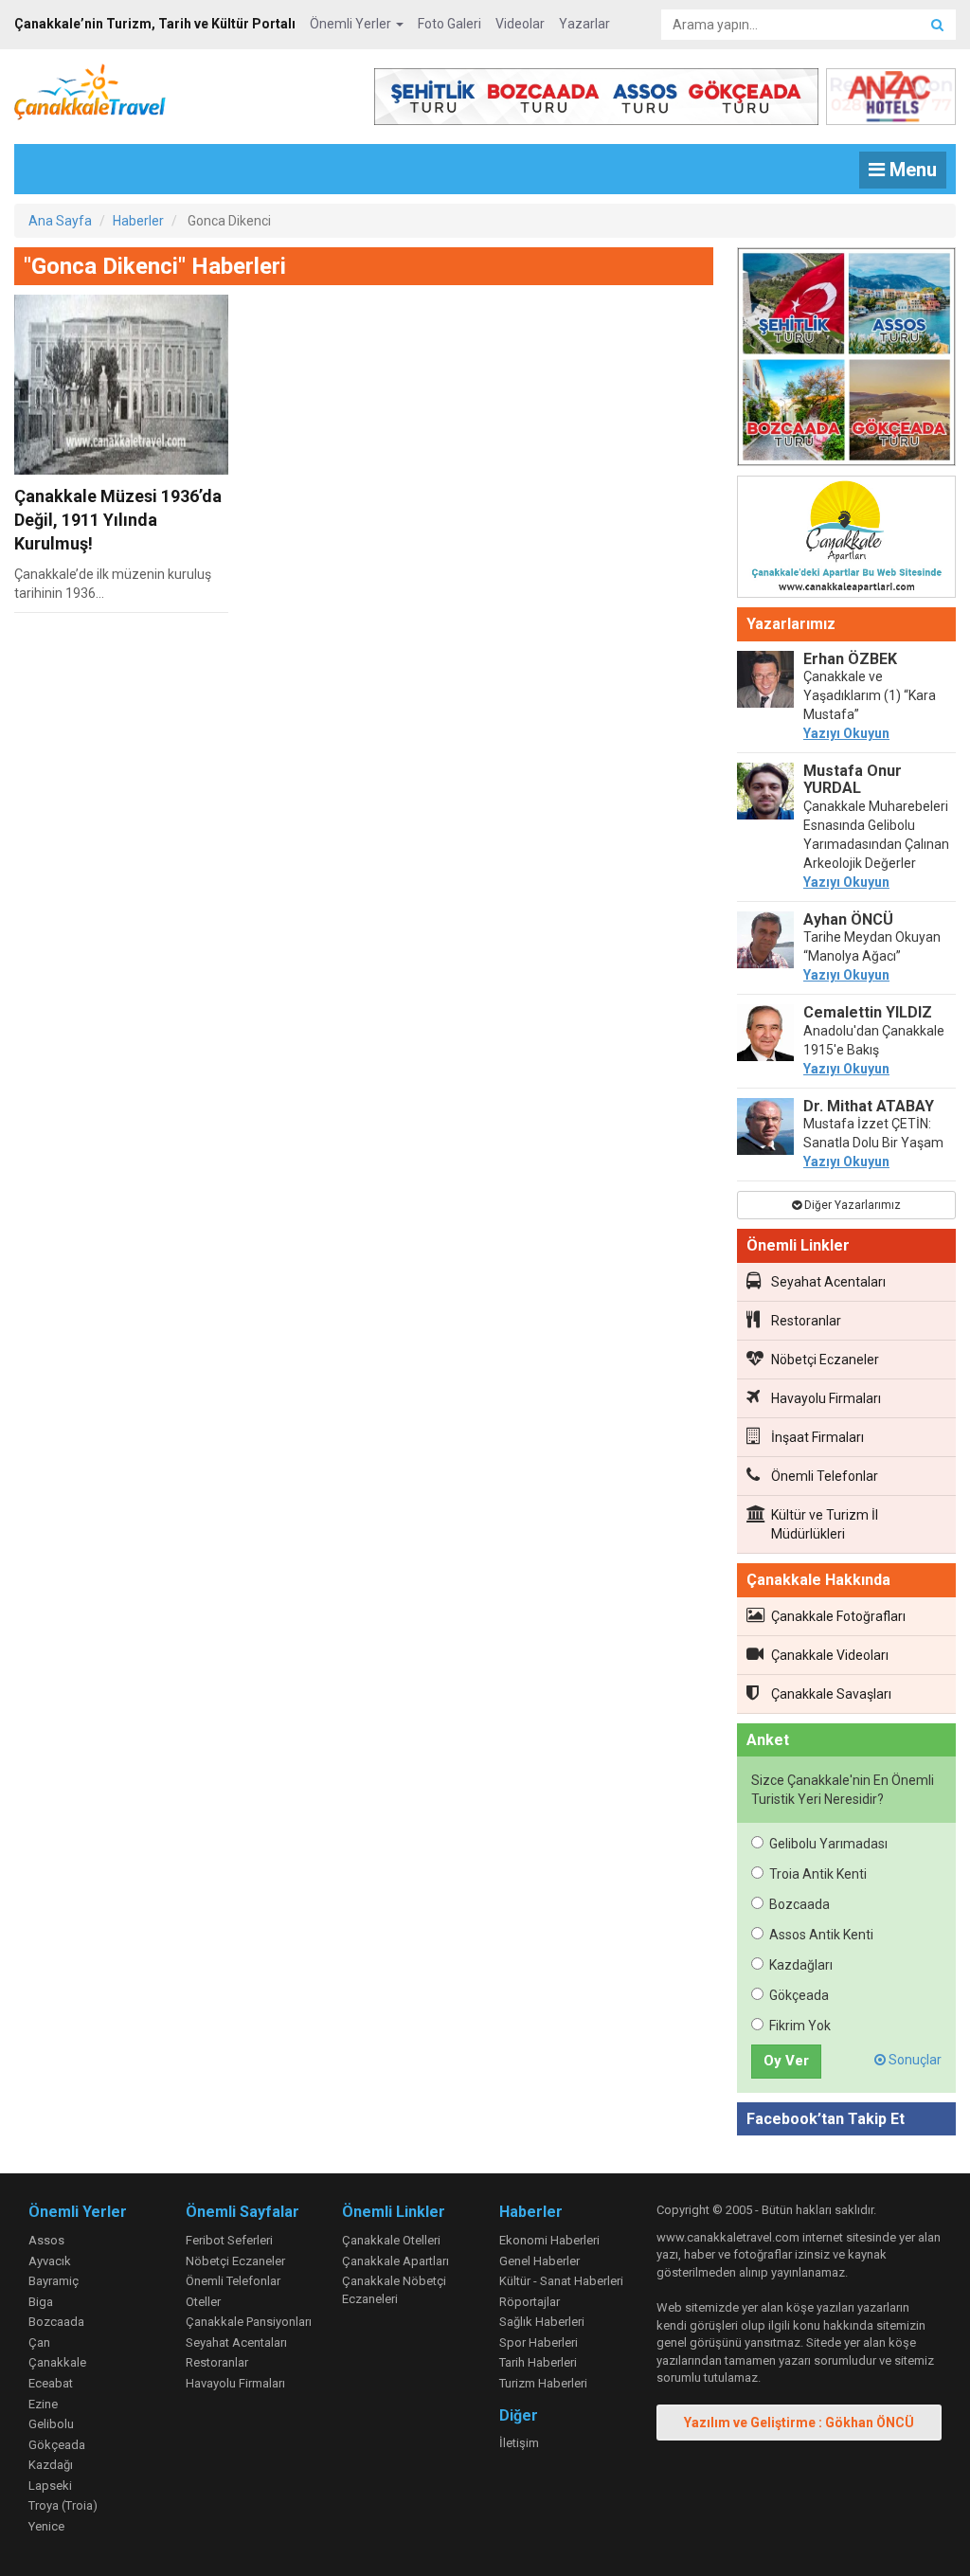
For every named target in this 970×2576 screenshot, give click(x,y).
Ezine (43, 2404)
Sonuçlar (914, 2060)
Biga (41, 2302)
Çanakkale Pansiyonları (249, 2322)
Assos (46, 2240)
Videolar (520, 24)
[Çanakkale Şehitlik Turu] (846, 360)
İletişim (519, 2443)
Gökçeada (799, 1995)
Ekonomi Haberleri (549, 2240)
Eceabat (51, 2383)
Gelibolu (51, 2424)
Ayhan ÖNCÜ (848, 919)
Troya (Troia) (63, 2505)
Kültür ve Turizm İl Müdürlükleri (825, 1524)
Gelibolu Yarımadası (828, 1844)
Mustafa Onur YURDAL (853, 779)
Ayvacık (50, 2261)
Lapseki (50, 2486)
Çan (39, 2342)
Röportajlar (530, 2302)
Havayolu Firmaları (826, 1398)
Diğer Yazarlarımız (851, 1205)
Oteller (203, 2302)
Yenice (46, 2526)
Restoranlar (806, 1321)
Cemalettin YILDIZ (868, 1012)
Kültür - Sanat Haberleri (561, 2281)
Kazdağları (801, 1965)
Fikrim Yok (800, 2026)
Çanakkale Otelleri (391, 2240)
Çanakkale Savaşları (831, 1694)
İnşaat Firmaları (817, 1437)
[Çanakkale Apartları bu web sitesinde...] (846, 540)
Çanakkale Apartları (395, 2261)
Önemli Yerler (352, 24)
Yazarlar (584, 24)
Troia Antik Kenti (818, 1874)
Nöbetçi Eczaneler (825, 1360)
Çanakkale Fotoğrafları (838, 1616)
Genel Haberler (539, 2261)
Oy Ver (786, 2061)
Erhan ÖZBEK (850, 659)
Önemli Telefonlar (825, 1476)
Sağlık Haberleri (542, 2322)
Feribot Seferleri (229, 2240)
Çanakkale (57, 2362)
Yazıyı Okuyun (846, 733)
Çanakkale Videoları (830, 1655)
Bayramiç (54, 2281)
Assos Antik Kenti (821, 1935)
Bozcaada (799, 1904)
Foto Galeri (449, 24)
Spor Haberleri (539, 2342)
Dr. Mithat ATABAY (869, 1106)
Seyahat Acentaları (828, 1282)
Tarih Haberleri (538, 2362)
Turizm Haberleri (543, 2383)
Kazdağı (51, 2465)
